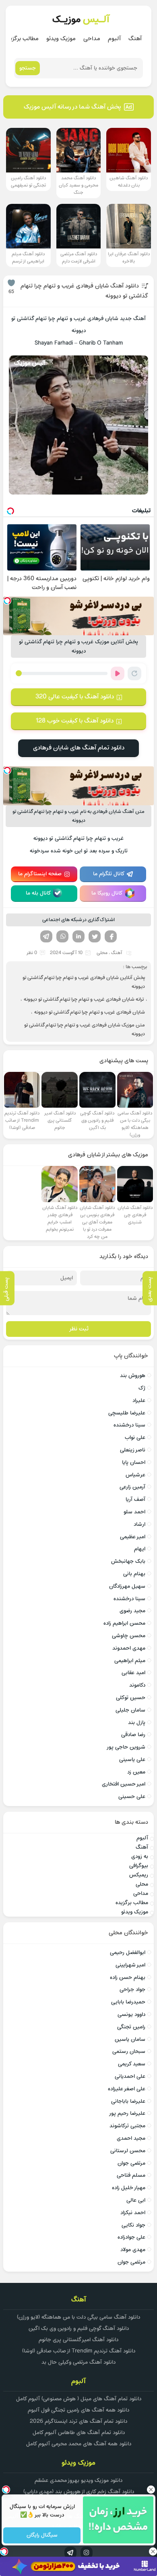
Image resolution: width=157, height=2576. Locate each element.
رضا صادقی (133, 1735)
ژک (142, 1388)
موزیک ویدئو (61, 39)
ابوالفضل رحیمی (128, 1953)
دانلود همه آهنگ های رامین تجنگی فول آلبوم (78, 2410)
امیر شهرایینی (130, 1965)
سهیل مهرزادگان (127, 1586)
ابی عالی (136, 2200)
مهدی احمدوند (129, 1648)
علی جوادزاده (131, 2237)
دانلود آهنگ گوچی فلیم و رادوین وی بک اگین (79, 2329)
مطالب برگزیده (22, 39)
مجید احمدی (131, 2138)
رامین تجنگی (131, 2027)
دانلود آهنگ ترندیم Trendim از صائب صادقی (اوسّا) (79, 2351)
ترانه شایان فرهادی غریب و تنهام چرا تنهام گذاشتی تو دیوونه (84, 1000)
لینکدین (78, 936)
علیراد (139, 1401)
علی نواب (135, 1438)
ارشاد (139, 1524)
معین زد (136, 1772)
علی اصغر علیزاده (127, 2089)
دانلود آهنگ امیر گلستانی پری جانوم (78, 2340)
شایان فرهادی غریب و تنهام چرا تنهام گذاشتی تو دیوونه (90, 1012)
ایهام (140, 1549)
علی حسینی (132, 1797)
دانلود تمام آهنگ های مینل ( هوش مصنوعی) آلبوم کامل (79, 2399)
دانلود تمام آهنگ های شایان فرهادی (79, 748)
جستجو (28, 68)
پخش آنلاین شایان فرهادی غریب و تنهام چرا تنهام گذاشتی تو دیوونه (84, 982)
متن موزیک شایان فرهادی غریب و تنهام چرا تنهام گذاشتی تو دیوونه (85, 1030)
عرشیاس (135, 1475)
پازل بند (137, 1723)
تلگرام (46, 936)
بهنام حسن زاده (128, 1978)
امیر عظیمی (133, 1537)
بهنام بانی (134, 1574)
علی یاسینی (132, 1760)
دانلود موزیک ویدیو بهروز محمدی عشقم (78, 2481)
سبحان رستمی (129, 2052)
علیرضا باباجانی (128, 2101)
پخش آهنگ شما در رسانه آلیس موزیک (72, 107)
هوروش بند (133, 1376)
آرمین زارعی (132, 1487)
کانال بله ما (38, 893)
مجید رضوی (132, 1611)
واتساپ (62, 936)
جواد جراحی (132, 1990)
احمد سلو (134, 1512)
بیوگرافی (139, 1866)
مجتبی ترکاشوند (127, 2126)
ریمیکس (139, 1875)
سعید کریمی (132, 2064)
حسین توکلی (131, 1698)
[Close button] (151, 2490)
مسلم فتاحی (131, 2175)
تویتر (95, 936)
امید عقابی (133, 1673)
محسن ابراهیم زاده (124, 1623)
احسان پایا (134, 1462)
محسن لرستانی (128, 2151)
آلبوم (114, 39)
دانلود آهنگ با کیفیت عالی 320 (75, 697)
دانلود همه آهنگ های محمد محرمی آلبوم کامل (79, 2444)
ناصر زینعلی (133, 1450)
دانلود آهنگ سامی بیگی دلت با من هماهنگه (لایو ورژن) (78, 2317)
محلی (102, 953)
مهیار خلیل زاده (129, 2188)
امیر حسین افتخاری (124, 1784)
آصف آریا (135, 1499)
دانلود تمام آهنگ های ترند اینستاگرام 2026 (78, 2421)
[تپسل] (7, 601)
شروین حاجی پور (126, 1747)
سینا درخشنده (129, 1425)
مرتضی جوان (131, 2163)
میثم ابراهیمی (130, 1661)
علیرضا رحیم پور (127, 2113)
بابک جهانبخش (128, 1561)
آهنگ (135, 39)
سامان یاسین (130, 2039)
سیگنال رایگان (42, 2536)
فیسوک (111, 936)
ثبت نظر (79, 1329)
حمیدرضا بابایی (128, 2002)
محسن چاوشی (129, 1636)
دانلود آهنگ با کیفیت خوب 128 (74, 721)
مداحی (92, 39)
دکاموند (137, 1685)
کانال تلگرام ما (109, 874)
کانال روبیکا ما (107, 893)
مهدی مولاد (133, 2250)
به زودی (140, 1857)
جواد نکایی (133, 2225)
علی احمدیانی (130, 2076)
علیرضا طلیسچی (127, 1413)
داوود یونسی (131, 2015)
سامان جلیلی (130, 1710)
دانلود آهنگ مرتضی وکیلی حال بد (78, 2362)
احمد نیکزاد (133, 2213)
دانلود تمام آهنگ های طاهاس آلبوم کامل (79, 2433)
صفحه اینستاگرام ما (40, 874)
